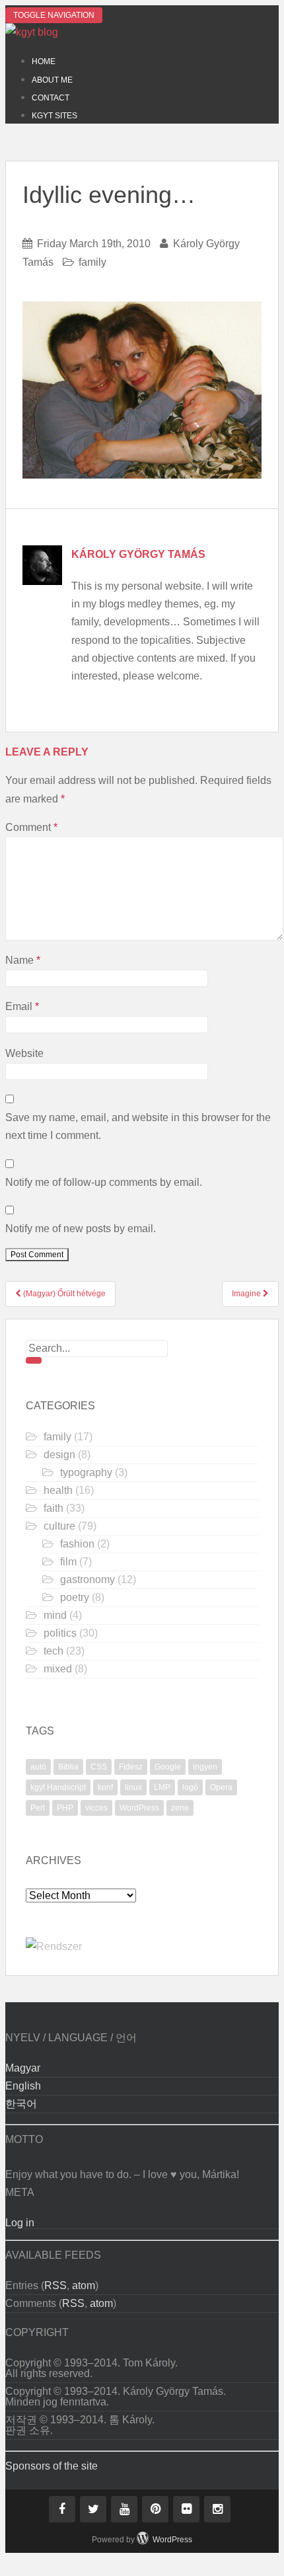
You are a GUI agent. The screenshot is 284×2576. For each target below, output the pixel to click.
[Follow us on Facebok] (62, 2509)
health (58, 1490)
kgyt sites (54, 116)
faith (53, 1508)
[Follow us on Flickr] (186, 2509)
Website (24, 1053)
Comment (31, 827)
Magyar (23, 2068)
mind (55, 1615)
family (92, 262)
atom (84, 2285)
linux (133, 1787)
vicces (96, 1808)
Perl (38, 1808)
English (23, 2086)
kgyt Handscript (58, 1787)
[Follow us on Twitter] (93, 2509)
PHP (65, 1808)
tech (53, 1651)
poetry (75, 1597)
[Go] (34, 1360)
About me (52, 80)
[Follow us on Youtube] (124, 2509)
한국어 (21, 2104)
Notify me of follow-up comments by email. (104, 1182)
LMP (162, 1787)
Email (22, 1006)
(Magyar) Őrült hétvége (63, 1294)
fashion (77, 1544)
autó (38, 1767)
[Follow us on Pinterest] (155, 2509)
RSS (55, 2285)
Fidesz (131, 1767)
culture (59, 1526)
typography (86, 1472)
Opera (221, 1787)
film (68, 1562)
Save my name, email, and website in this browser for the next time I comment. (138, 1126)
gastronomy (88, 1580)
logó (190, 1787)
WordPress (139, 1808)
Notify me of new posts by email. (81, 1229)
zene (180, 1808)
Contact (51, 98)
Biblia (68, 1767)
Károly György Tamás (138, 554)
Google (168, 1767)
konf (105, 1787)
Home (44, 61)
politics (60, 1633)
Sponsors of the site (52, 2466)
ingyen (205, 1767)
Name (23, 960)
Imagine (247, 1294)
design (59, 1455)
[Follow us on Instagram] (217, 2509)
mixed (58, 1669)
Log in (20, 2223)
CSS (99, 1767)
